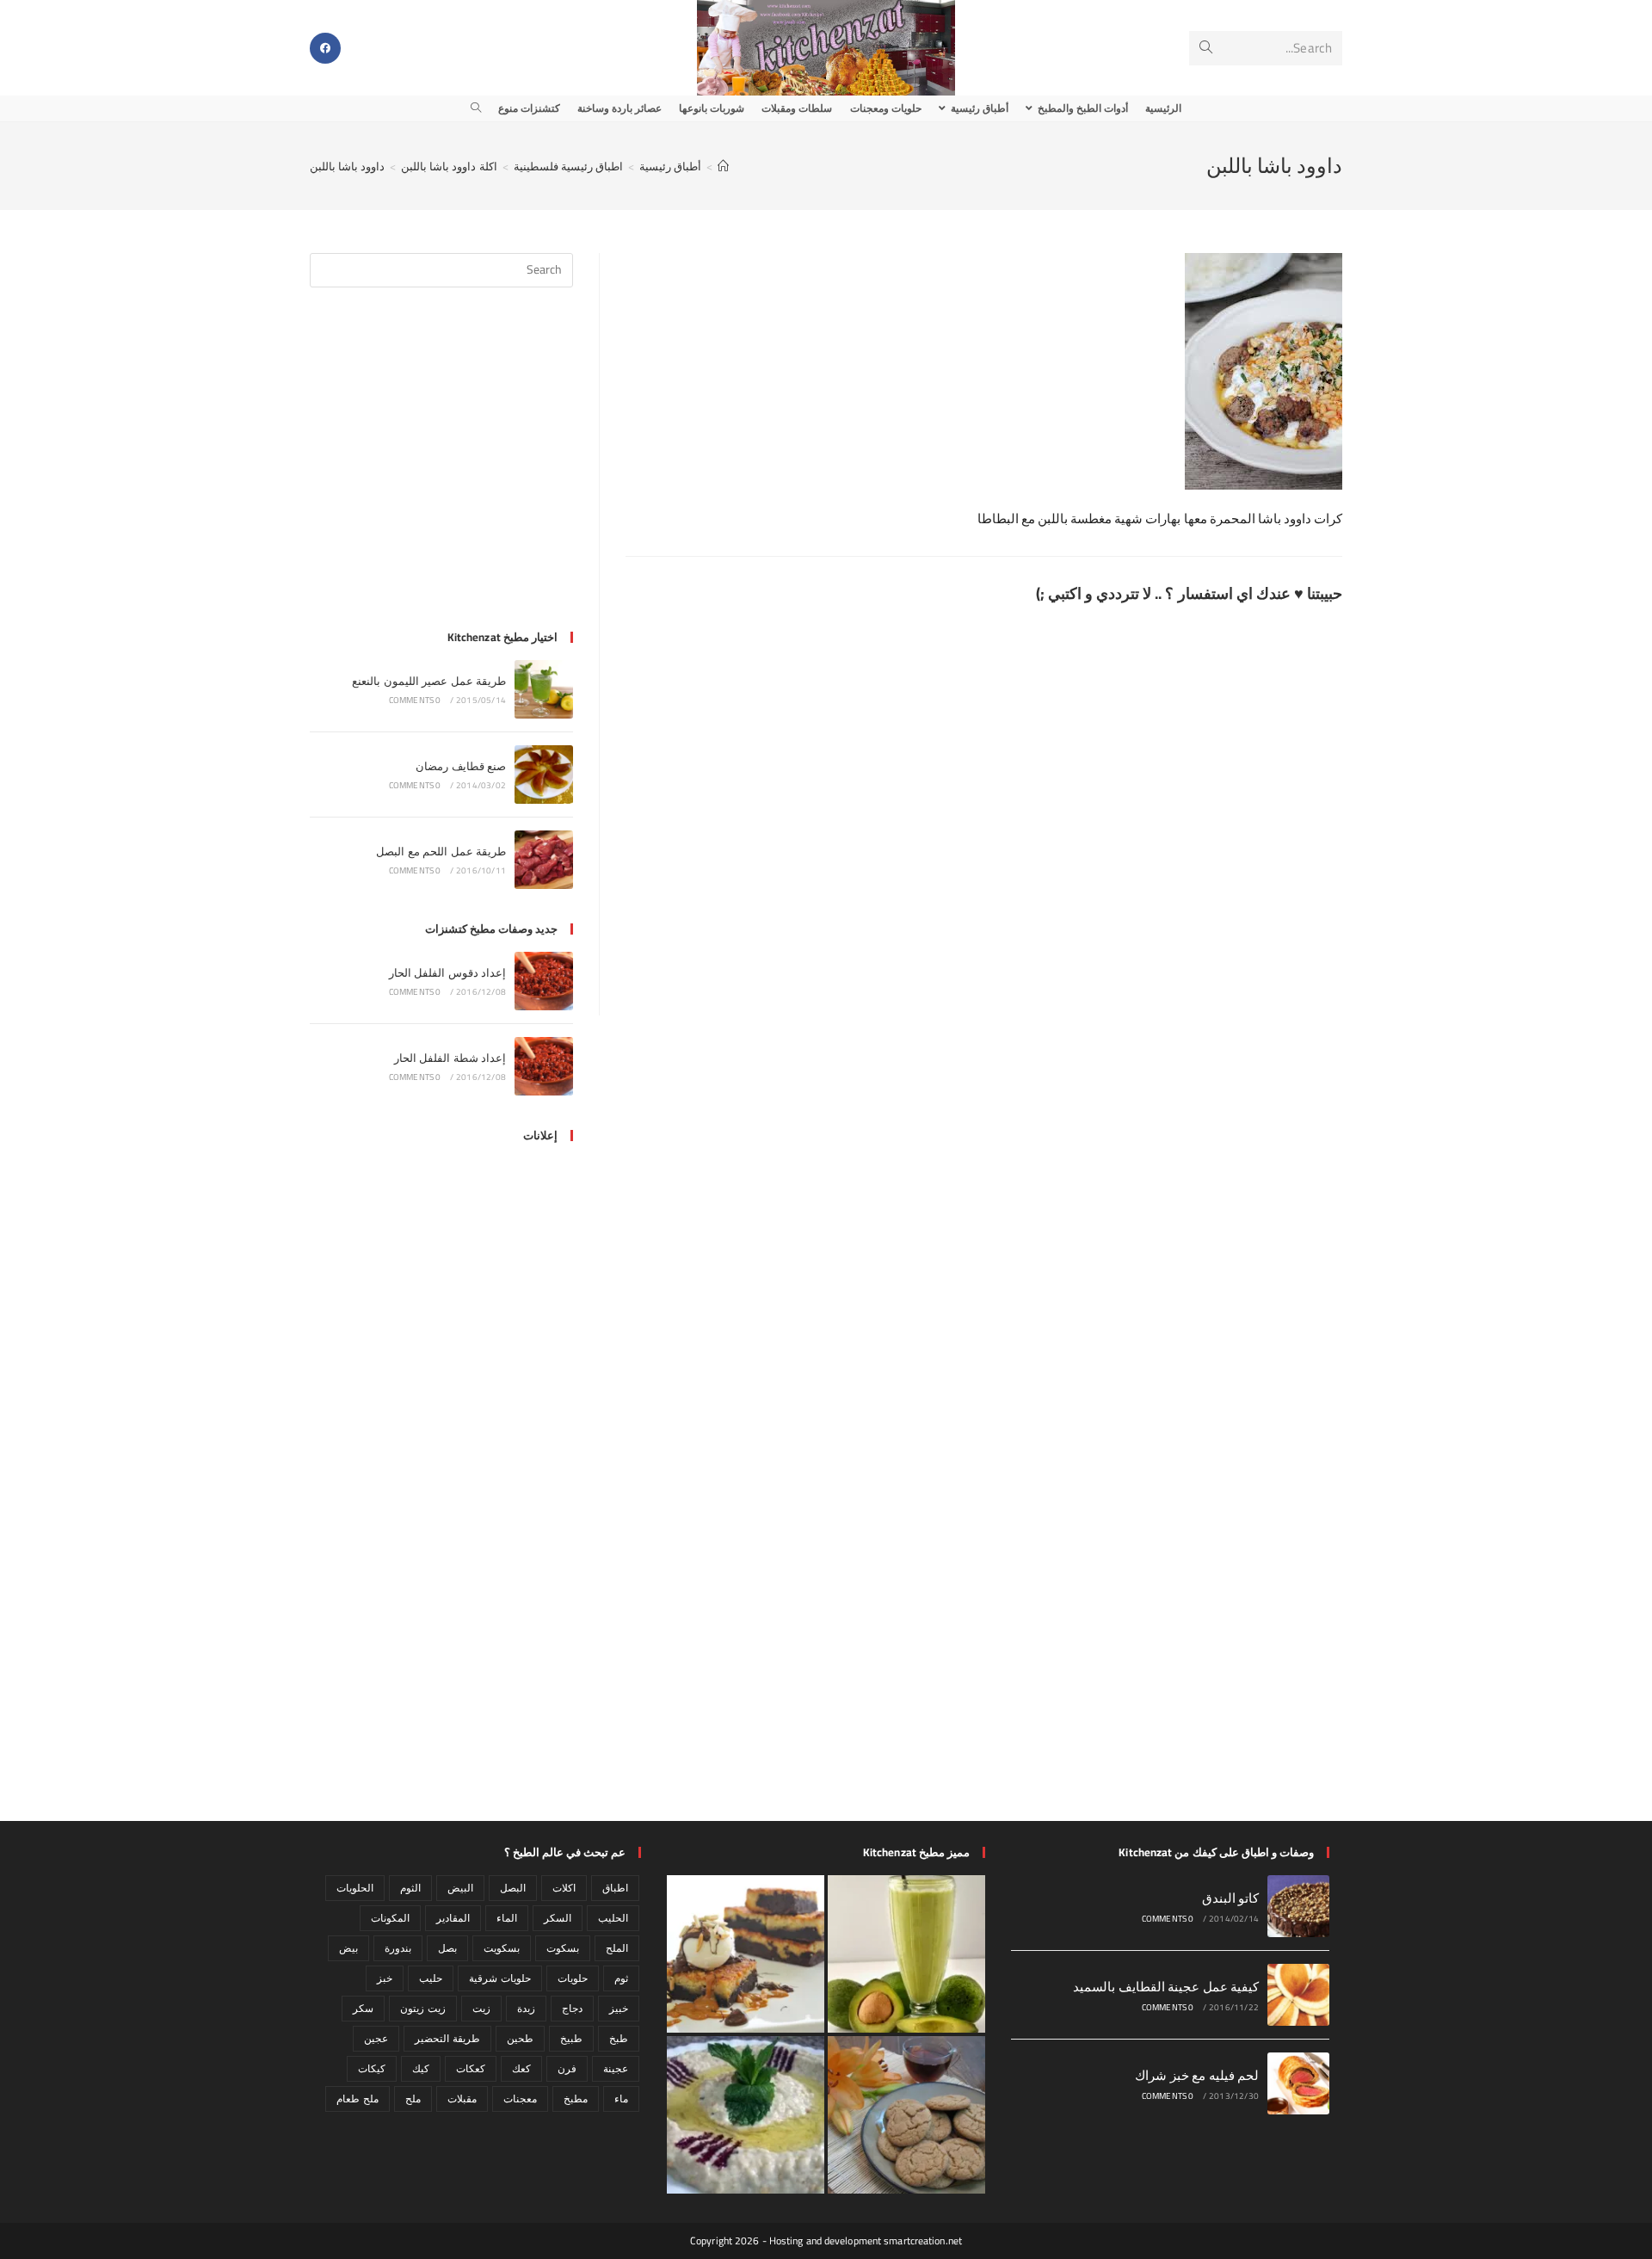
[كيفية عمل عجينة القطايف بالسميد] (1298, 1995)
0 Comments (415, 700)
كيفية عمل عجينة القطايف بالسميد (1166, 1987)
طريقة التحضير (447, 2038)
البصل (513, 1888)
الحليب (613, 1918)
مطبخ (576, 2099)
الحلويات (355, 1888)
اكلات (564, 1888)
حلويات (573, 1978)
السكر (558, 1918)
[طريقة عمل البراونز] (746, 1954)
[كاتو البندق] (1298, 1906)
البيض (460, 1888)
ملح (413, 2099)
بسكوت (563, 1948)
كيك (421, 2068)
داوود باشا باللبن (347, 166)
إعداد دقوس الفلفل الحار (447, 972)
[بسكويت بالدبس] (906, 2115)
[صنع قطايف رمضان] (544, 775)
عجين (376, 2038)
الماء (507, 1918)
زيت (481, 2008)
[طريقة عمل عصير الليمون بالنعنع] (544, 689)
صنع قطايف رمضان (461, 766)
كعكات (471, 2068)
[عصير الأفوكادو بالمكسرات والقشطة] (906, 1954)
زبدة (526, 2008)
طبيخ (571, 2038)
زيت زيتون (422, 2008)
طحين (520, 2038)
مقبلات (462, 2099)
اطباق (615, 1888)
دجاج (572, 2008)
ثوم (621, 1978)
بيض (348, 1948)
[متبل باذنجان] (746, 2115)
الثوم (410, 1888)
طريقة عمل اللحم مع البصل (441, 851)
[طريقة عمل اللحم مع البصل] (544, 860)
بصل (447, 1948)
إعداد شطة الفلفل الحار (450, 1058)
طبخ (619, 2038)
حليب (431, 1978)
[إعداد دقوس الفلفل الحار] (544, 981)
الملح (617, 1948)
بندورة (398, 1948)
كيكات (372, 2068)
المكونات (390, 1918)
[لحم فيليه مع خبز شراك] (1298, 2083)
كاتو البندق (1230, 1898)
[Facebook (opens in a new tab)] (325, 48)
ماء (621, 2099)
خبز (385, 1978)
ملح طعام (357, 2099)
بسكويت (502, 1948)
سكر (363, 2008)
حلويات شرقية (499, 1978)
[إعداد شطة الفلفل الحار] (544, 1066)
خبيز (619, 2008)
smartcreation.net (923, 2240)
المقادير (453, 1918)
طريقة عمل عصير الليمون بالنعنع (429, 681)
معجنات (520, 2099)
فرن (567, 2068)
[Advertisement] (441, 469)
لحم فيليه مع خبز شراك (1197, 2075)
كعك (521, 2068)
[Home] (723, 166)
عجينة (616, 2068)
